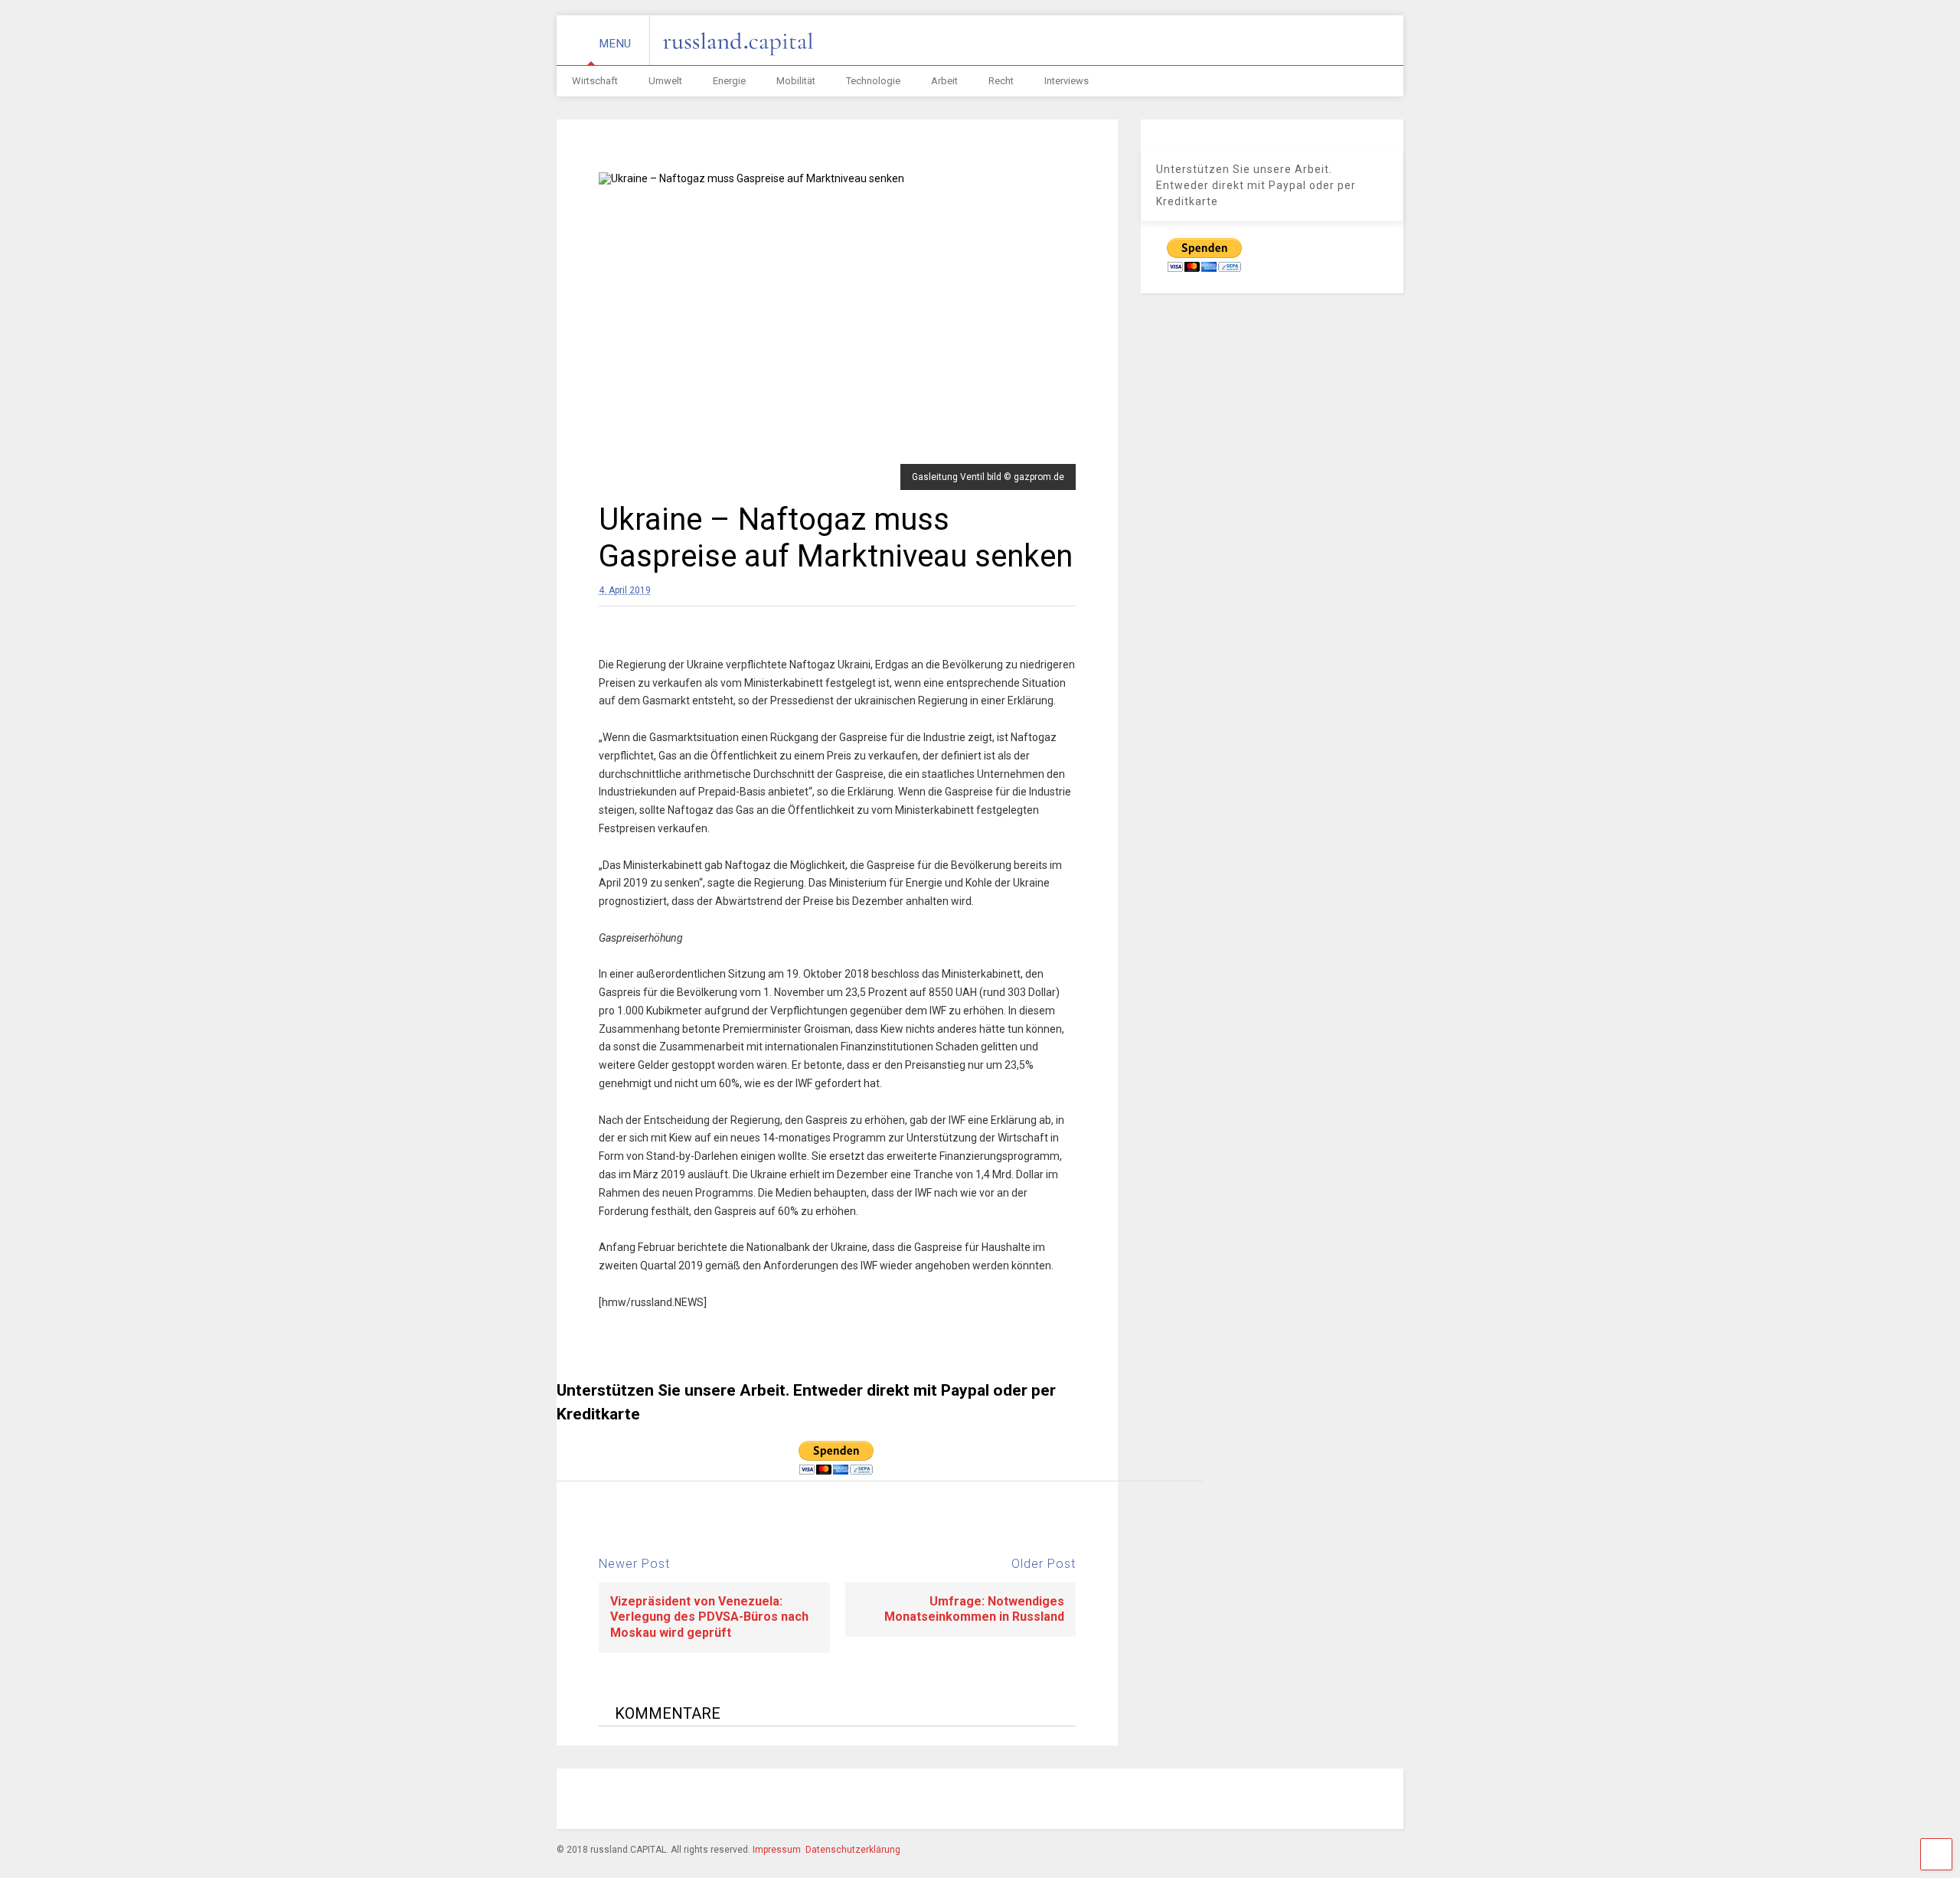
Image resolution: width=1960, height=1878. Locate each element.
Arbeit (944, 81)
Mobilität (796, 81)
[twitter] (1252, 1801)
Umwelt (665, 81)
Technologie (873, 81)
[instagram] (1181, 1801)
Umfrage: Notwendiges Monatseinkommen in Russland (974, 1609)
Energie (729, 81)
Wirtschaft (595, 81)
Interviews (1067, 81)
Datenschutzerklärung (853, 1850)
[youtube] (1287, 1801)
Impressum (777, 1850)
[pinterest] (1217, 1801)
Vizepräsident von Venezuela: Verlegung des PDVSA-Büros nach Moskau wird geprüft (709, 1617)
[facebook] (1146, 1801)
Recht (1001, 81)
